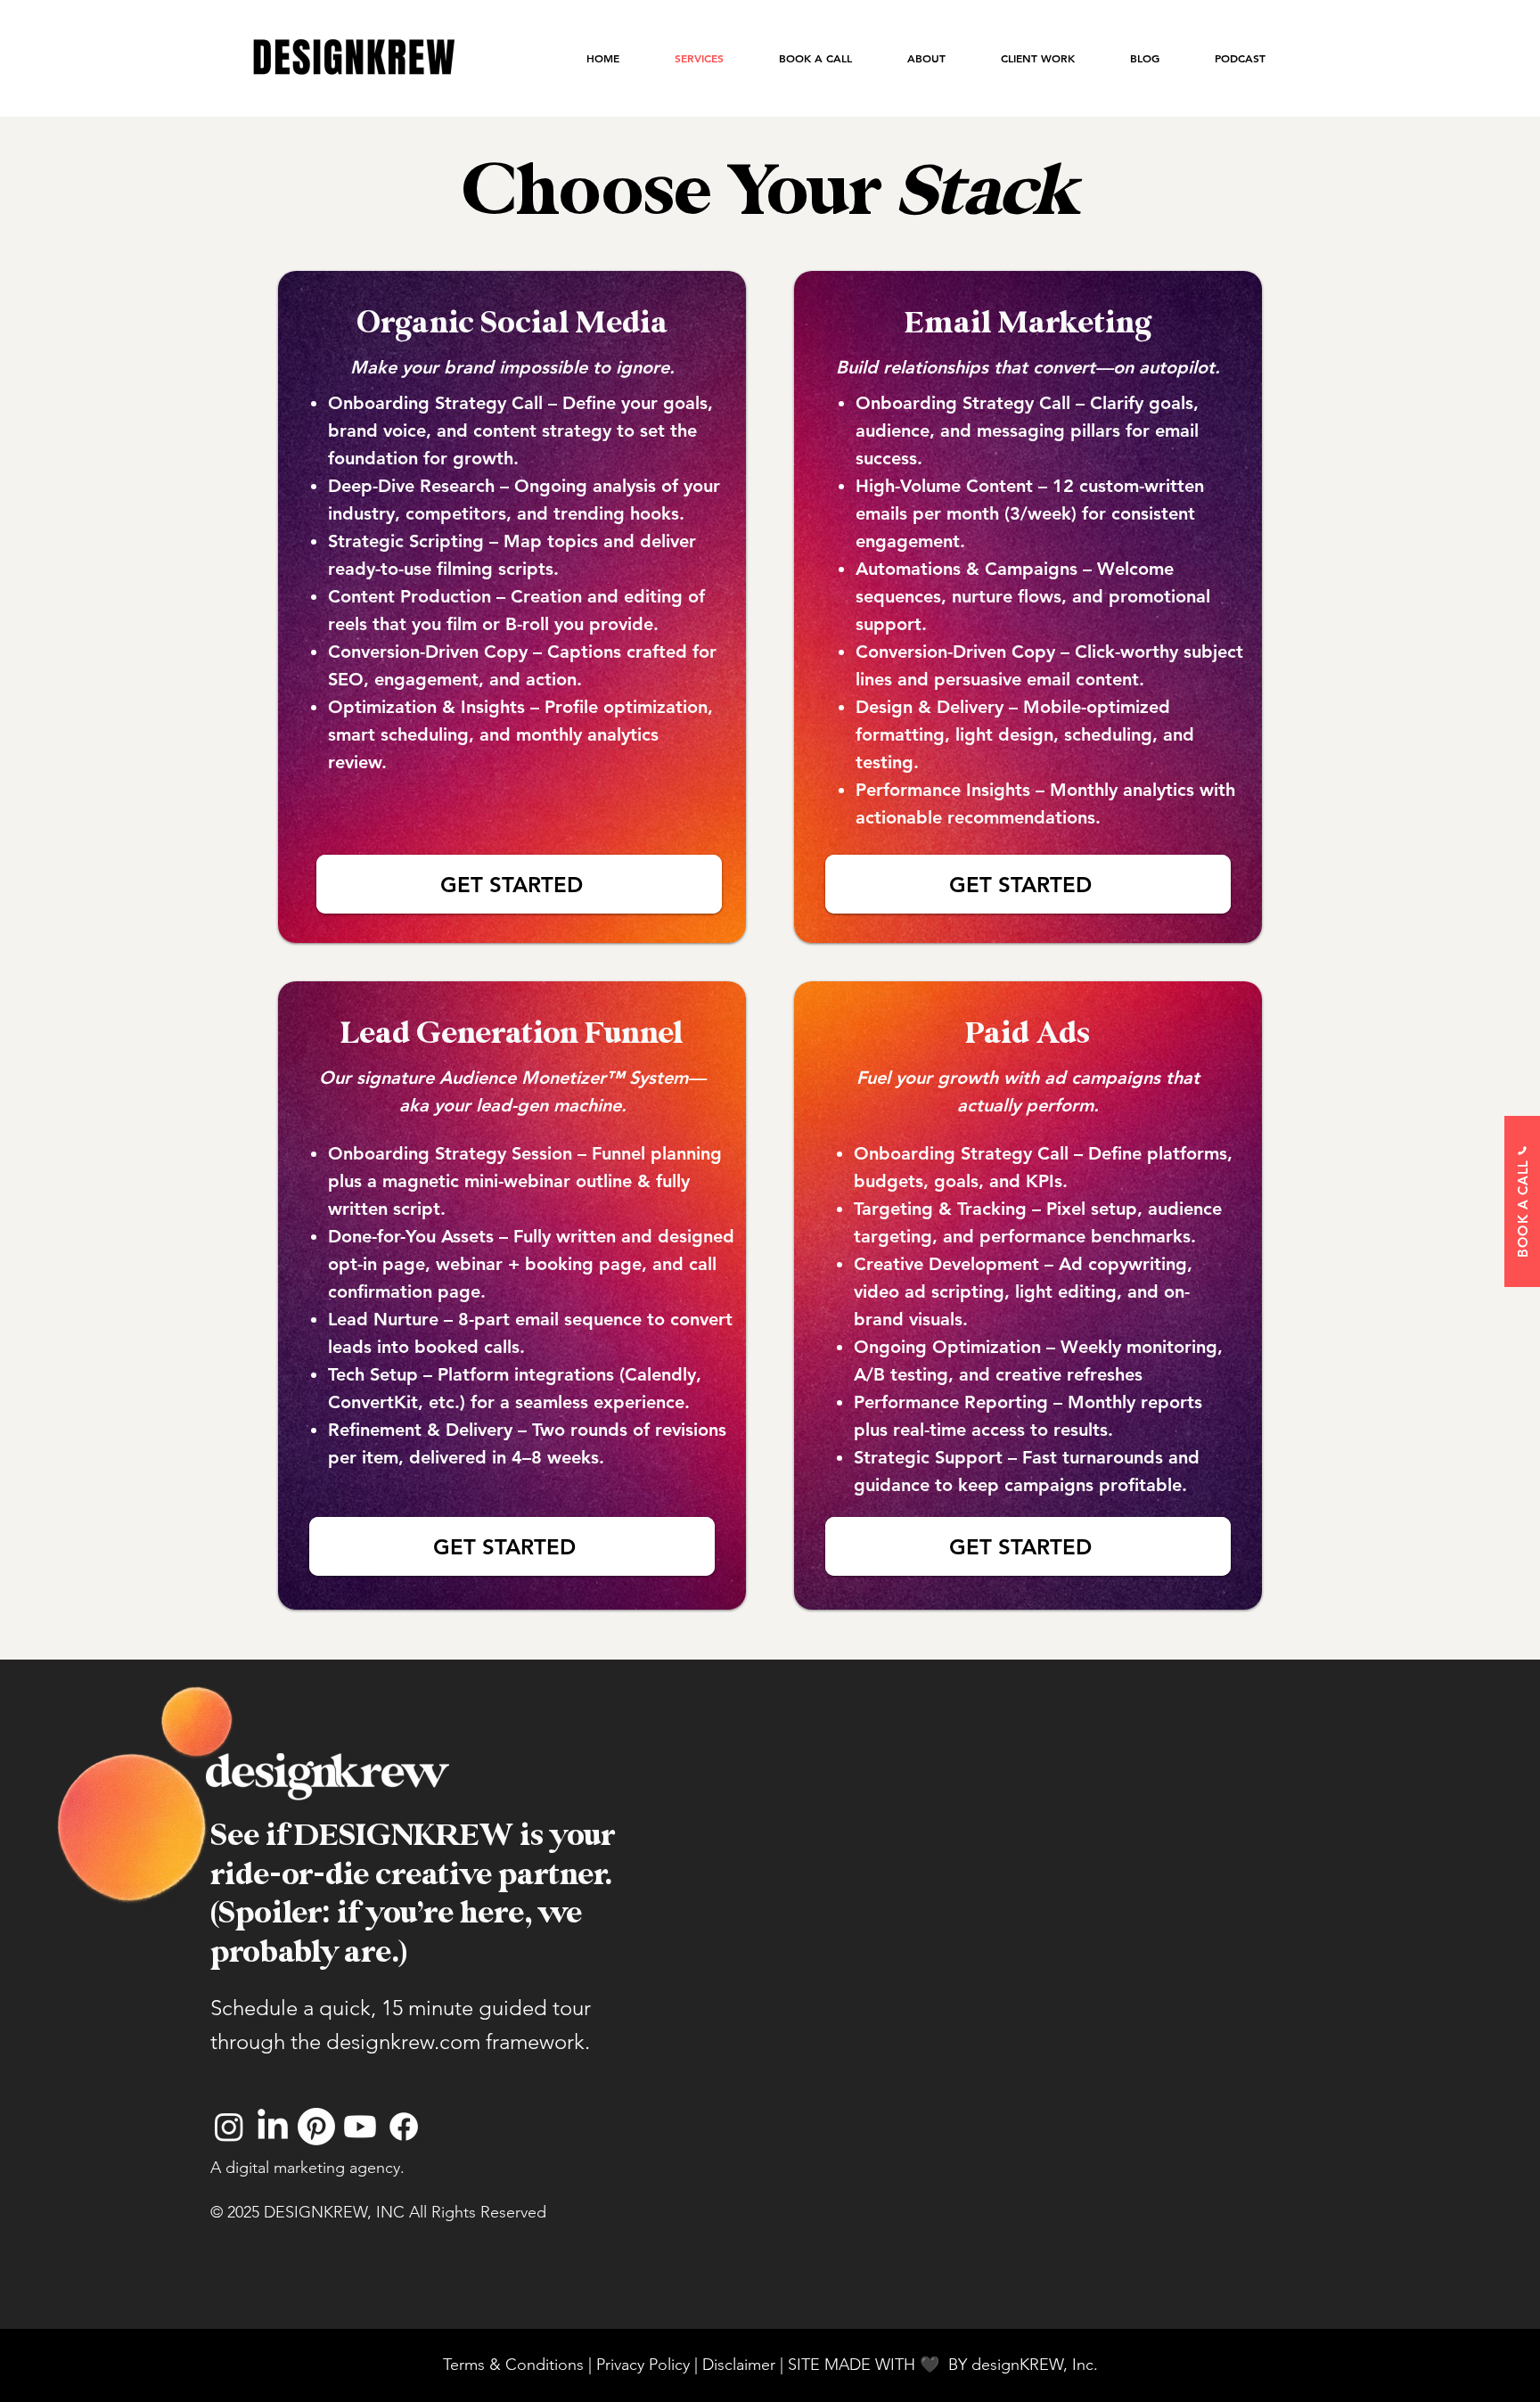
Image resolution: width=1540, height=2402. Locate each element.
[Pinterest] (316, 2127)
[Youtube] (360, 2127)
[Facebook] (404, 2127)
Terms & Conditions (513, 2365)
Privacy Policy (643, 2365)
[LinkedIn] (273, 2127)
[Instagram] (229, 2127)
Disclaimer (741, 2365)
